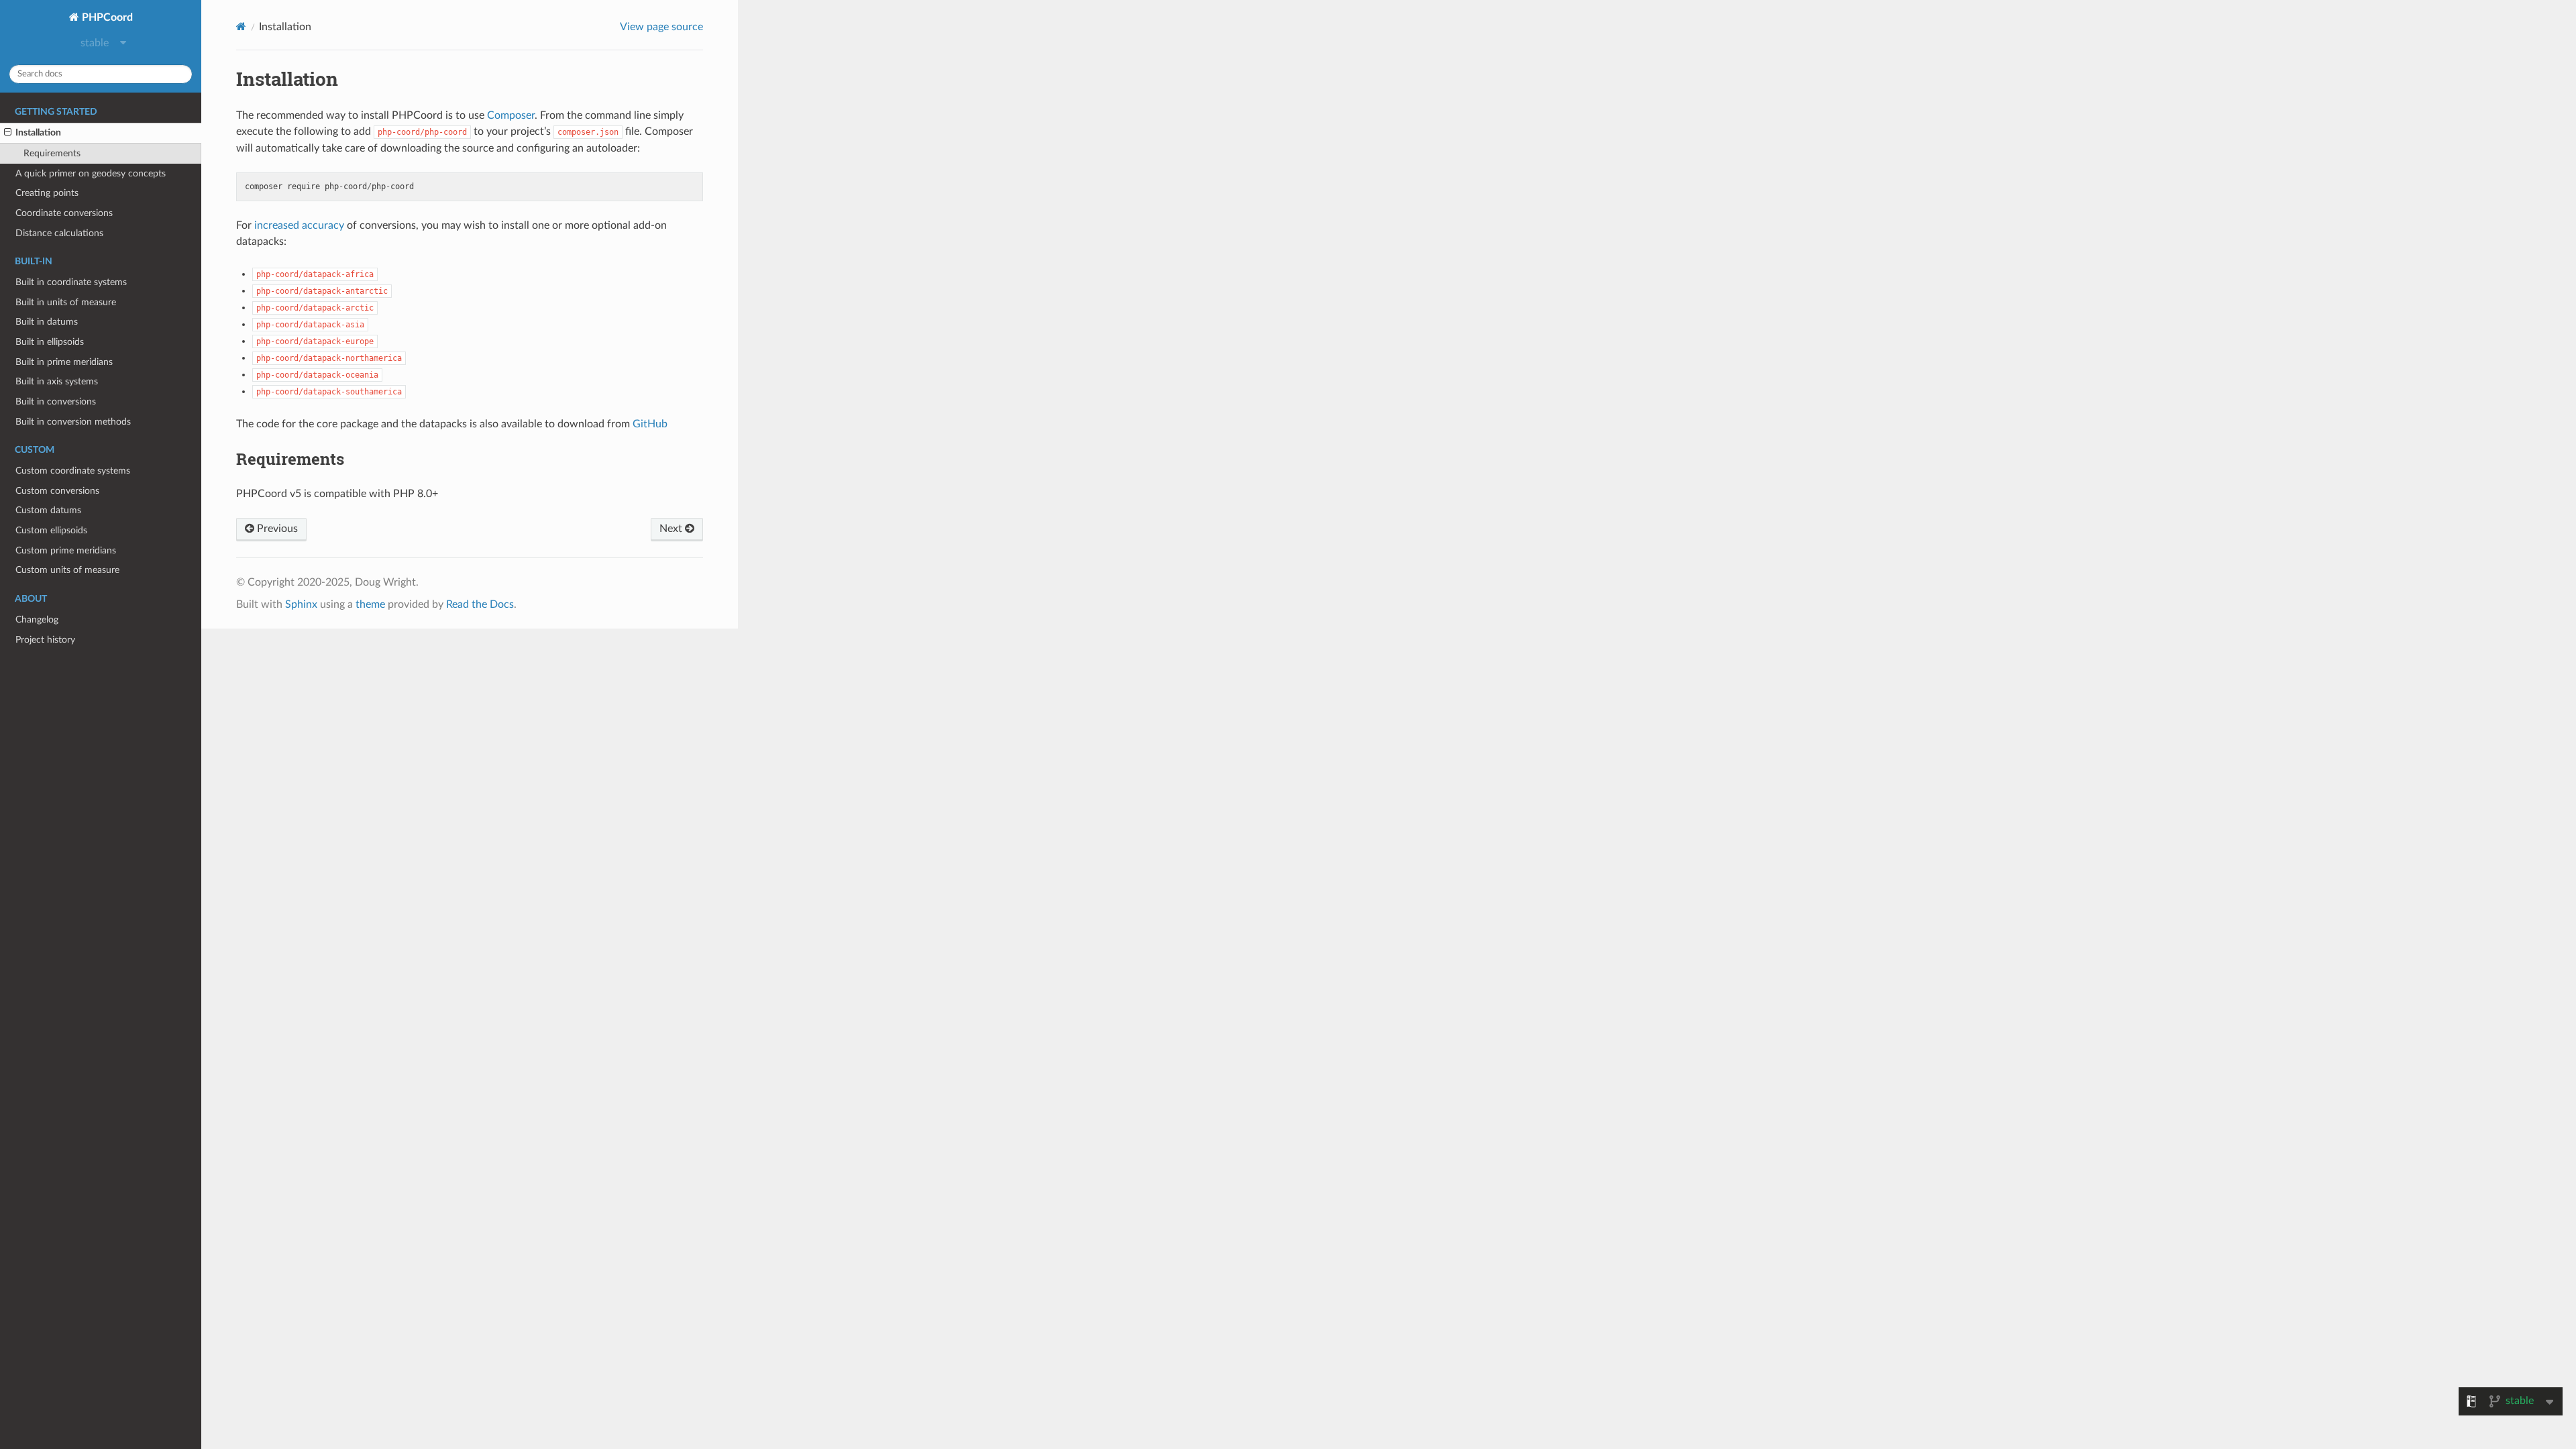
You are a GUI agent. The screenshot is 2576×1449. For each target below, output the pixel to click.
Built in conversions (56, 401)
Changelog (37, 620)
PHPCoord (106, 17)
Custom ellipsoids (51, 530)
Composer (511, 115)
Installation (38, 132)
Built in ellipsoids (50, 342)
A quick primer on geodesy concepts (91, 173)
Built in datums (47, 322)
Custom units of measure (67, 570)
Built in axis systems (57, 381)
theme (370, 604)
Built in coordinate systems (71, 282)
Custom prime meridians (66, 550)
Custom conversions (57, 491)
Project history (45, 640)
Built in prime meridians (64, 362)
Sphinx (301, 604)
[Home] (241, 26)
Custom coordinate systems (73, 471)
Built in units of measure (66, 302)
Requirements (52, 153)
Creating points (47, 193)
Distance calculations (59, 233)
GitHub (650, 424)
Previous (276, 529)
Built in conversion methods (73, 422)
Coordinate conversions (64, 213)
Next (672, 529)
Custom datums (48, 510)
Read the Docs (480, 604)
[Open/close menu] (8, 133)
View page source (661, 27)
